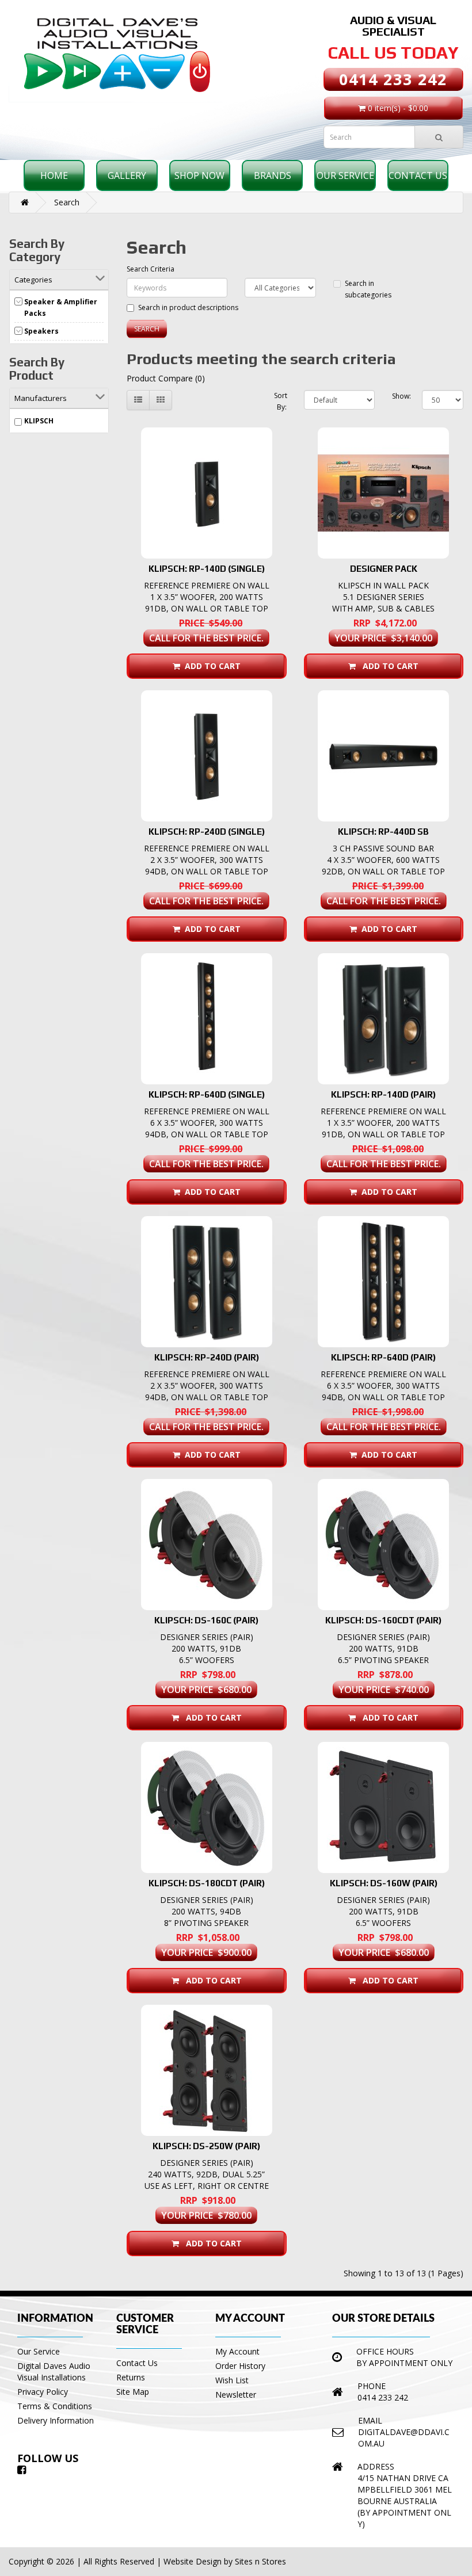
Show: (398, 396)
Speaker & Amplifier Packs (61, 307)
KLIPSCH (39, 421)
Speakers (41, 331)
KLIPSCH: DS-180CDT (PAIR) (207, 1883)
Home (54, 175)
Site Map (133, 2392)
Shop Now (199, 175)
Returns (131, 2377)
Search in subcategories (368, 289)
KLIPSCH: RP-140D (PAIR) (383, 1094)
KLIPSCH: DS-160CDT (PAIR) (383, 1620)
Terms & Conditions (55, 2406)
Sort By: (280, 401)
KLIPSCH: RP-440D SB (383, 832)
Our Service (345, 175)
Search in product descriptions (188, 307)
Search (67, 202)
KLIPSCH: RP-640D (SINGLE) (207, 1094)
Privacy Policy (43, 2392)
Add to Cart (210, 666)
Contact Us (418, 175)
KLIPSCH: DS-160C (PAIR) (206, 1620)
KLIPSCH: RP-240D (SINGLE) (207, 832)
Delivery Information (56, 2420)
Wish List (232, 2380)
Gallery (127, 175)
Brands (273, 175)
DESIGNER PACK (384, 569)
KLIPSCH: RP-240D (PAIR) (207, 1357)
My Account (237, 2351)
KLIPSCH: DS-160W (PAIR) (384, 1883)
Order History (240, 2366)
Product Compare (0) (166, 378)
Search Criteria (151, 269)
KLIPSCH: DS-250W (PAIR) (206, 2146)
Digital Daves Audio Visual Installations (54, 2371)
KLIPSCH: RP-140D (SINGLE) (207, 569)
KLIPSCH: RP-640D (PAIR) (383, 1357)
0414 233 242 (393, 79)
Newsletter (236, 2395)
